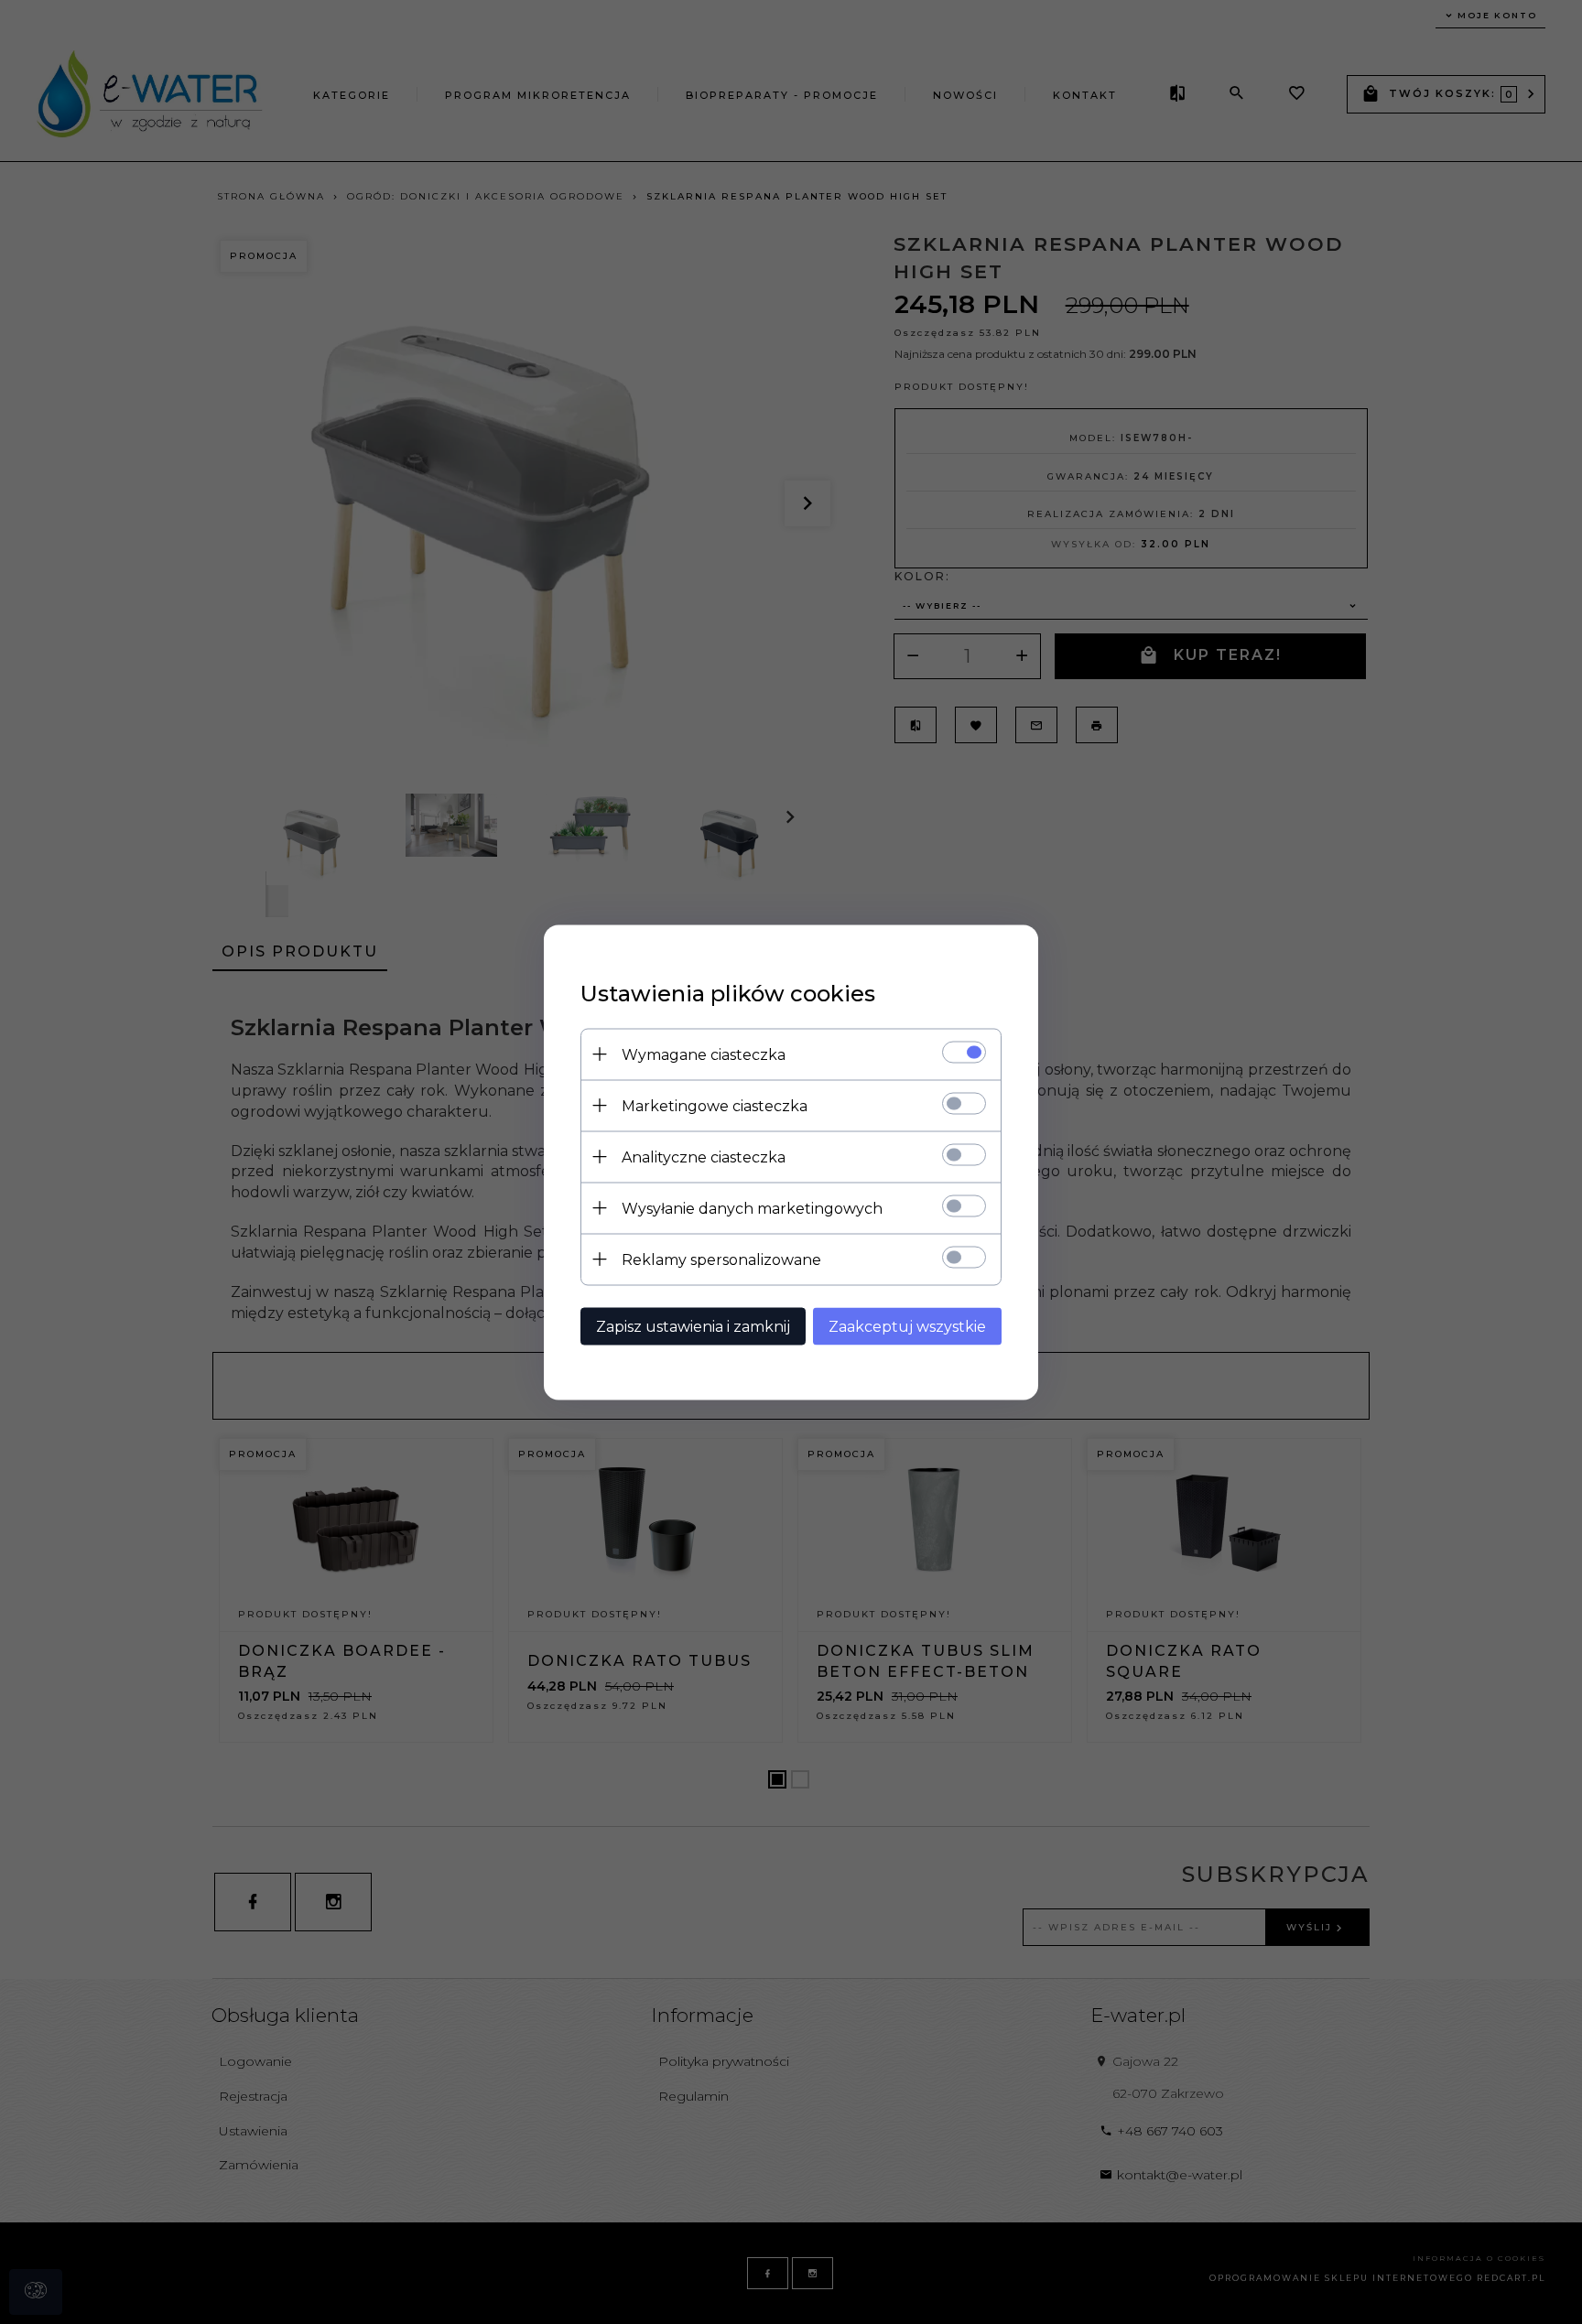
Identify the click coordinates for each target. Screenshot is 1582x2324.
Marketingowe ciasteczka (715, 1105)
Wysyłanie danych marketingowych (752, 1208)
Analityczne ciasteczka (704, 1157)
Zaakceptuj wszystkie (907, 1326)
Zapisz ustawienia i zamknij (693, 1326)
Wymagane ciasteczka (704, 1054)
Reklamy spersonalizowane (721, 1259)
